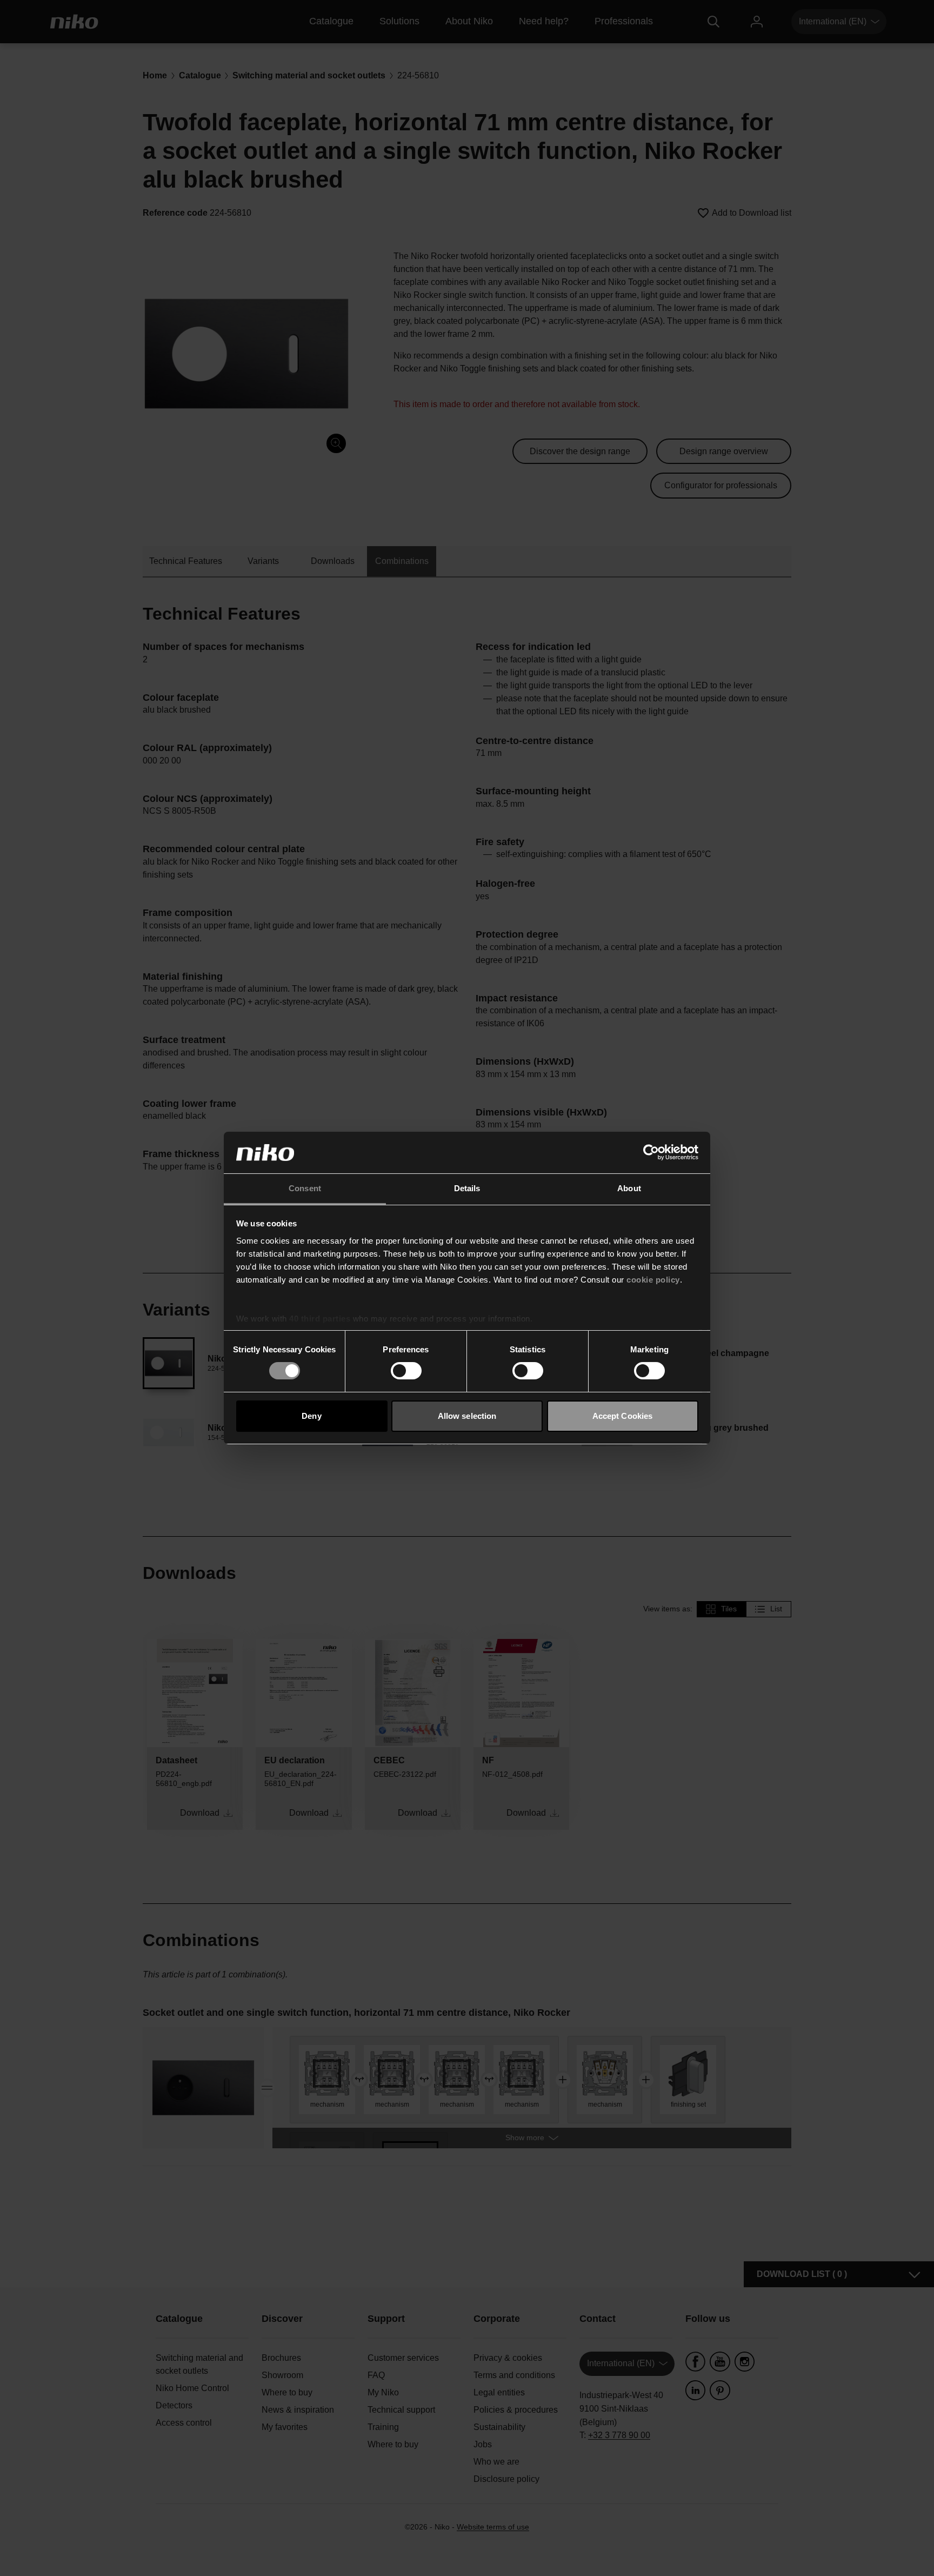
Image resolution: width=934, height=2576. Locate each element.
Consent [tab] (305, 1188)
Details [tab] (467, 1188)
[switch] (406, 1371)
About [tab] (629, 1188)
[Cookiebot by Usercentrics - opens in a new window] (651, 1152)
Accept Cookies (622, 1416)
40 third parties (320, 1319)
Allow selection (467, 1416)
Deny (311, 1416)
